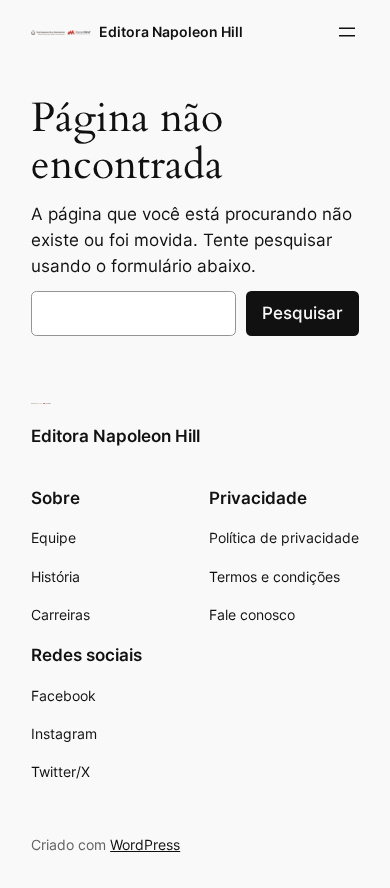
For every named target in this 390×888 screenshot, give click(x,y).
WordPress (145, 844)
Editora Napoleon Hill (171, 31)
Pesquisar (302, 313)
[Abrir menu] (347, 32)
